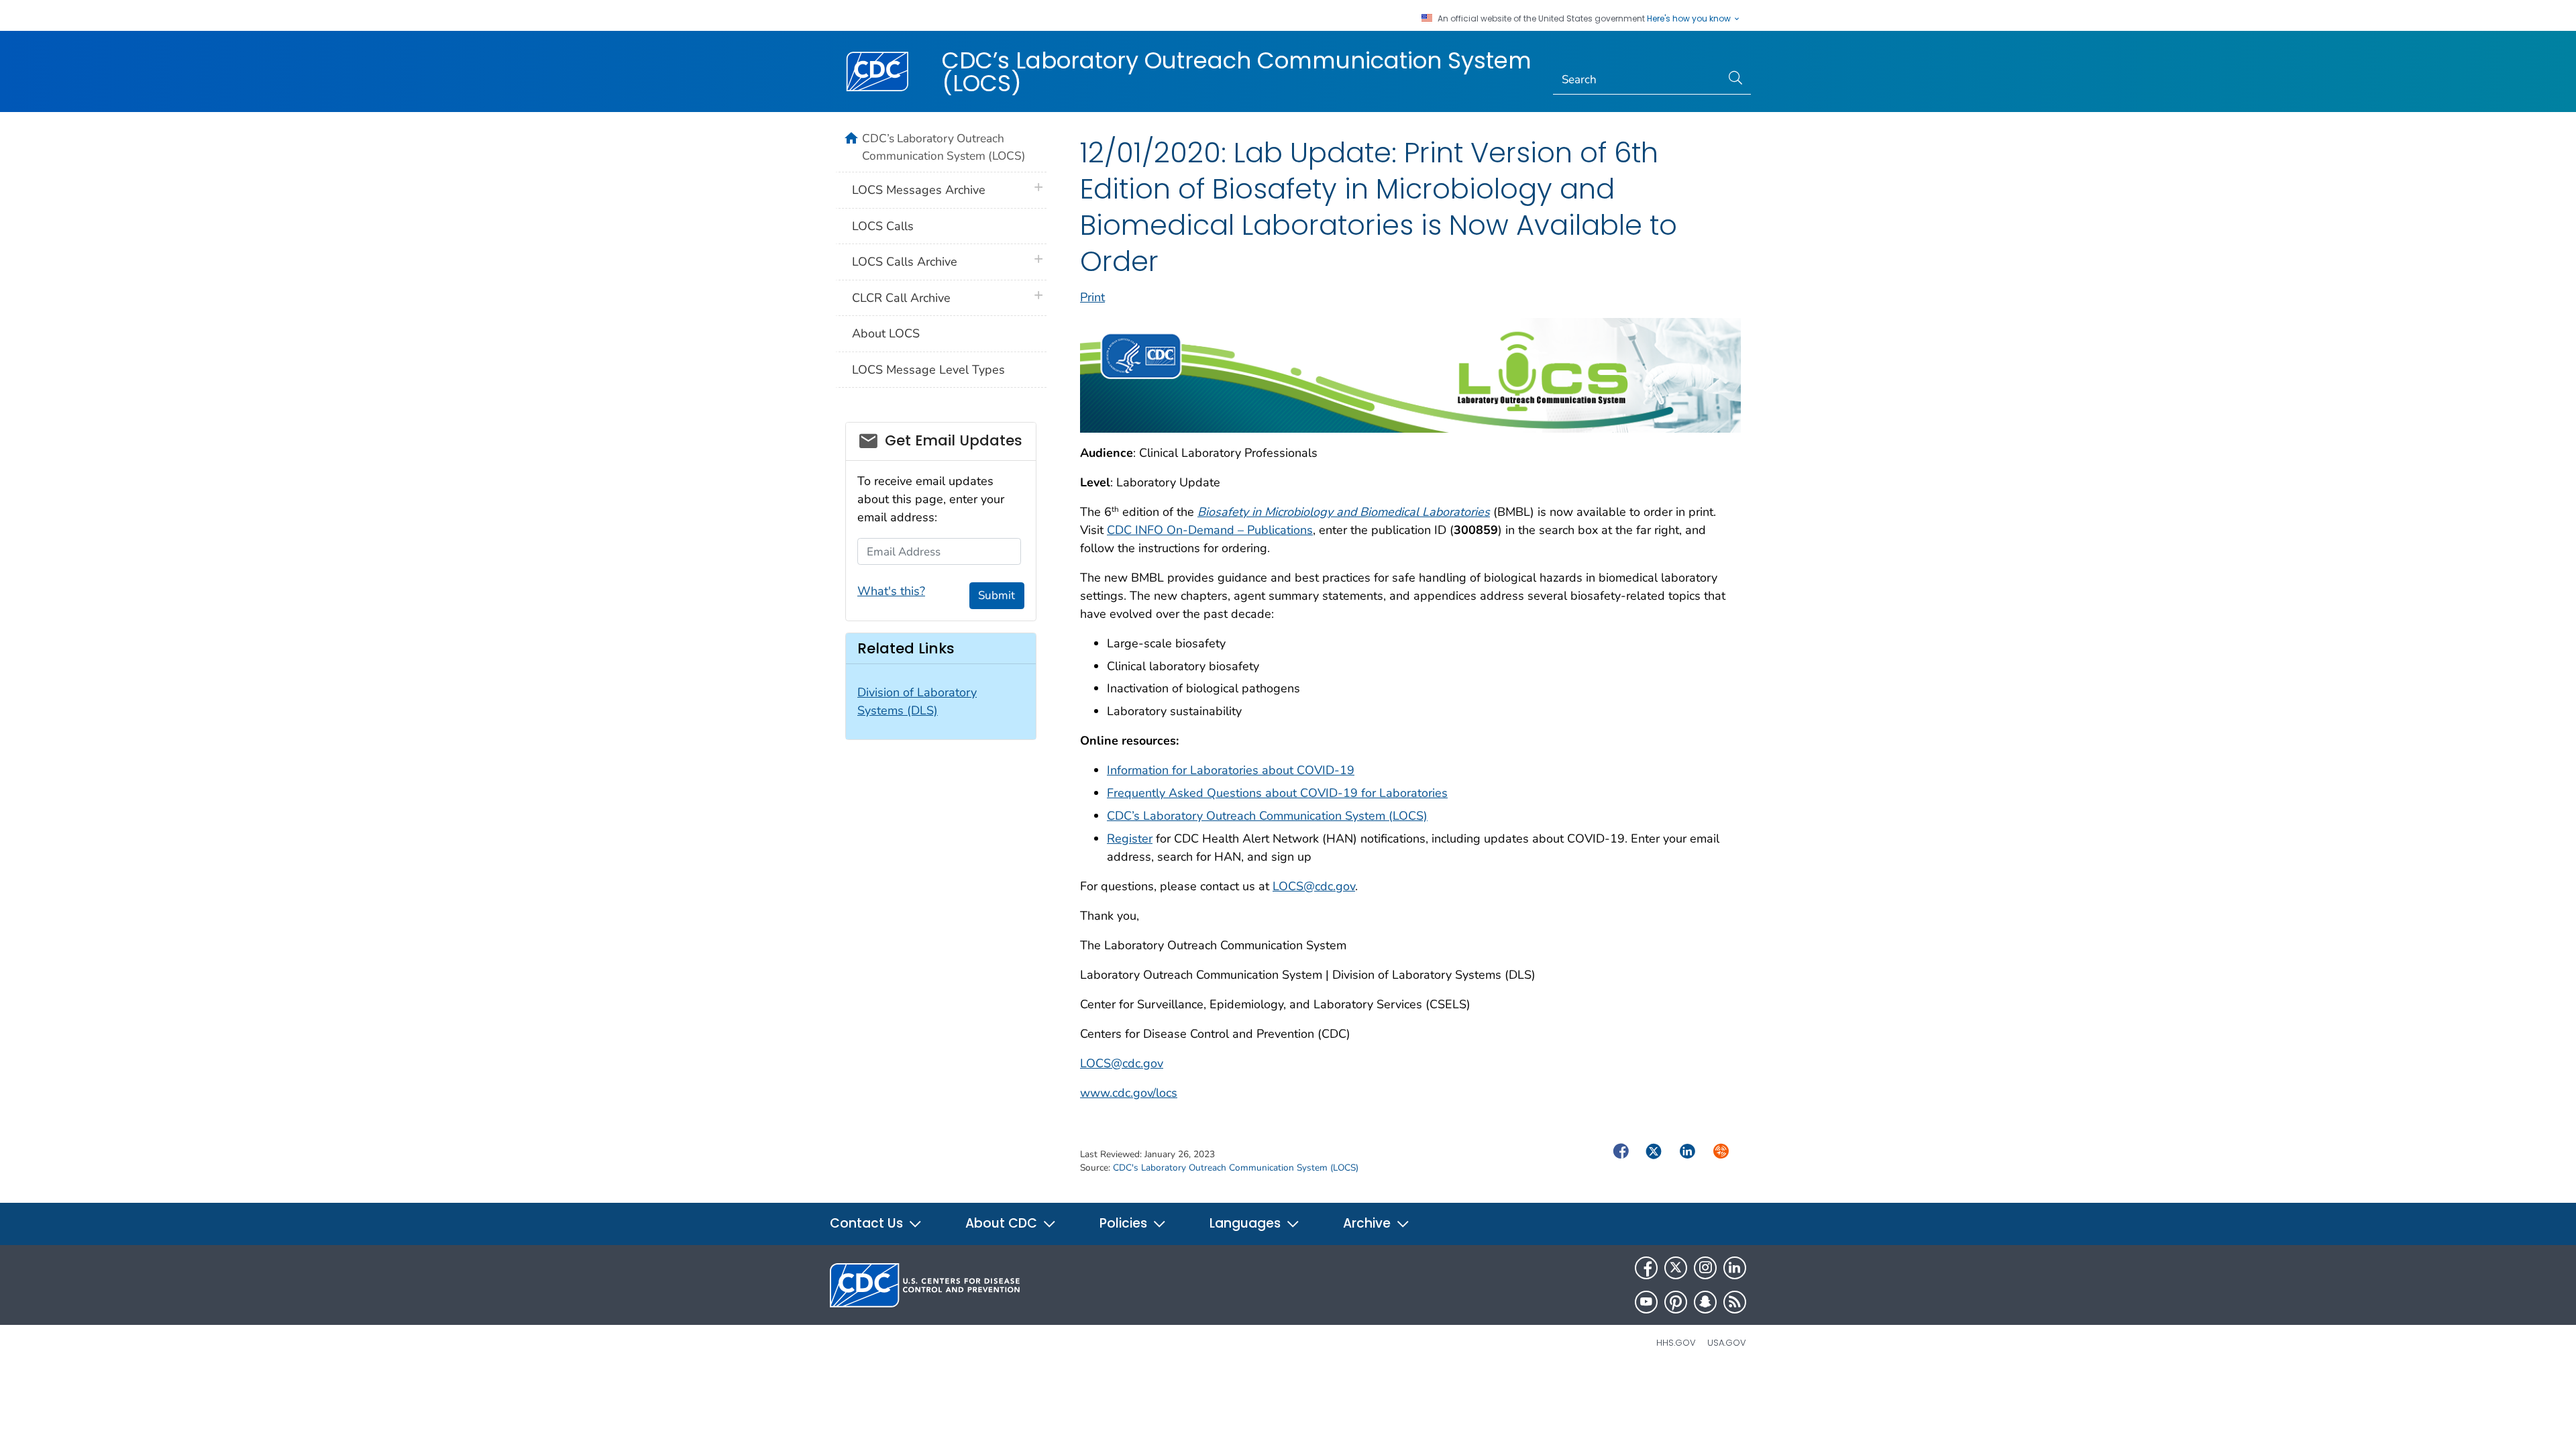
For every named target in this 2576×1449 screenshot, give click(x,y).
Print (1092, 297)
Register (1130, 839)
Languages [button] (1247, 1223)
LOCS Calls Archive (905, 262)
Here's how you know (1690, 19)
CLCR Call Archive (901, 298)
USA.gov (1727, 1343)
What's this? (891, 591)
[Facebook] (1646, 1268)
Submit (997, 595)
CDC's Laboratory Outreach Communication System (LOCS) (1236, 1168)
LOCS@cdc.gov (1314, 886)
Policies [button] (1125, 1223)
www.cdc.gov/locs (1129, 1093)
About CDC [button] (1003, 1223)
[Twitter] (1676, 1268)
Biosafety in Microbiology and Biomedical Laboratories (1344, 512)
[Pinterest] (1676, 1302)
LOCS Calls (883, 226)
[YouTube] (1646, 1302)
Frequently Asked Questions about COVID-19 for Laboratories (1277, 793)
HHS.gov (1676, 1343)
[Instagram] (1705, 1268)
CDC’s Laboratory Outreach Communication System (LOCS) (1237, 72)
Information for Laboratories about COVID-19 (1231, 770)
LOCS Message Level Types (928, 370)
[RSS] (1735, 1302)
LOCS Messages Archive (919, 190)
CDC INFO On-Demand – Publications (1210, 530)
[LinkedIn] (1735, 1268)
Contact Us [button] (868, 1223)
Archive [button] (1368, 1223)
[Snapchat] (1705, 1302)
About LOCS (886, 333)
